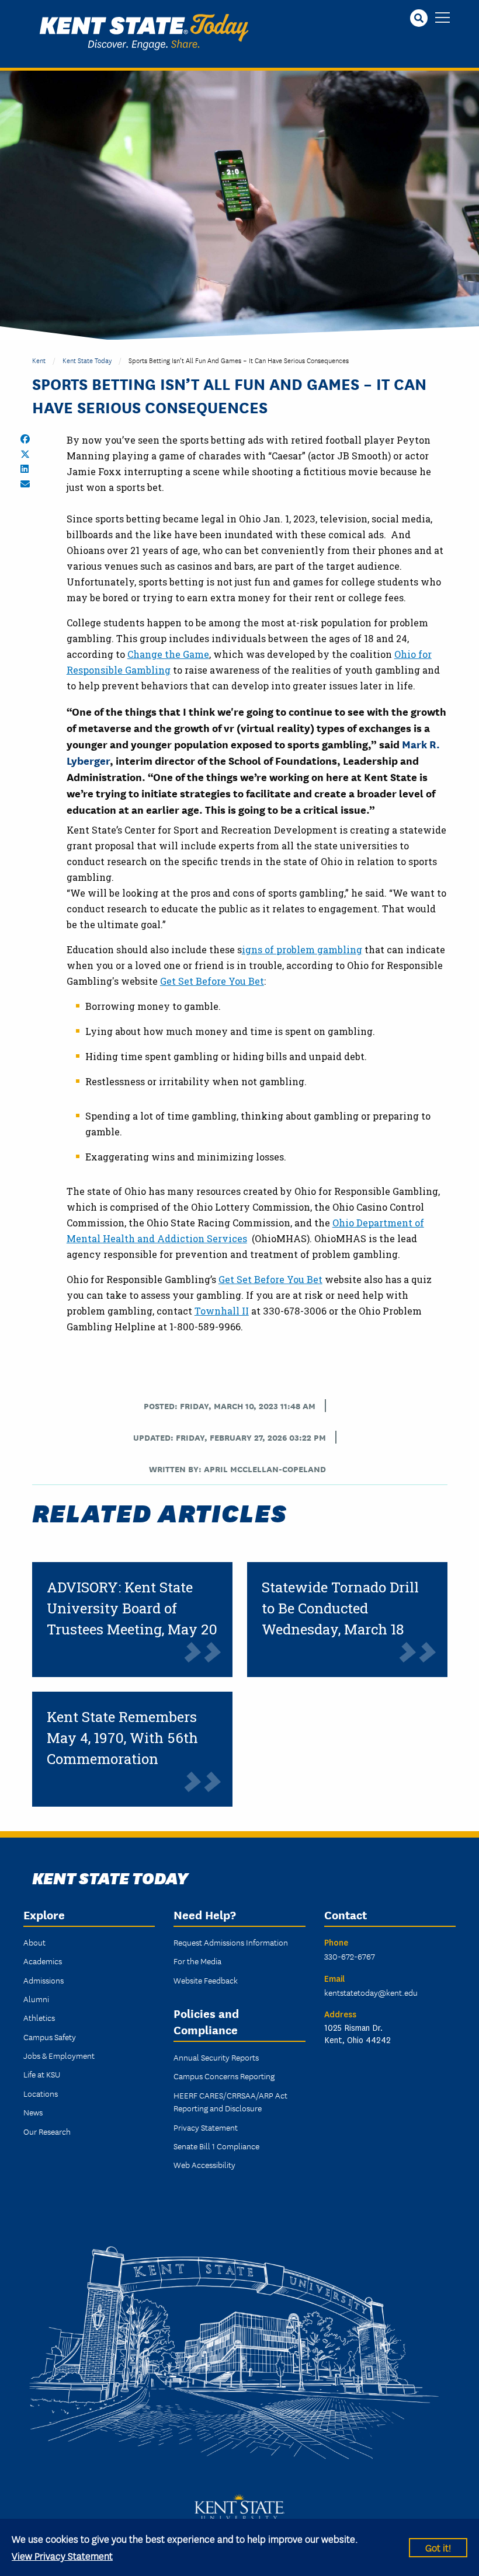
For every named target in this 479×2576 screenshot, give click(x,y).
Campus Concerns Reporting (224, 2076)
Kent (39, 360)
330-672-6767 (350, 1956)
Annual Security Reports (216, 2057)
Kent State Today (144, 32)
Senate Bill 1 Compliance (216, 2146)
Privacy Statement (206, 2127)
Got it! (438, 2547)
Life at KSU (42, 2074)
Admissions (44, 1980)
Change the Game (168, 654)
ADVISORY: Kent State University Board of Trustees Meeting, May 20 (132, 1608)
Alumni (36, 1999)
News (33, 2112)
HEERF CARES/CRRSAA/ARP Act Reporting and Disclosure (230, 2101)
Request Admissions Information (231, 1942)
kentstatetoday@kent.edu (371, 1992)
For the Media (197, 1961)
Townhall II (222, 1311)
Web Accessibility (204, 2164)
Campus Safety (50, 2037)
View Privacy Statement (62, 2555)
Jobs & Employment (59, 2055)
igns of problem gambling (302, 949)
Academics (43, 1961)
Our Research (47, 2131)
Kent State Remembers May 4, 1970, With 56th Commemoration (122, 1738)
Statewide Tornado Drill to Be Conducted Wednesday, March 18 (340, 1608)
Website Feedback (206, 1980)
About (34, 1942)
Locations (41, 2093)
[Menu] (442, 18)
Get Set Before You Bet (212, 981)
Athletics (39, 2017)
